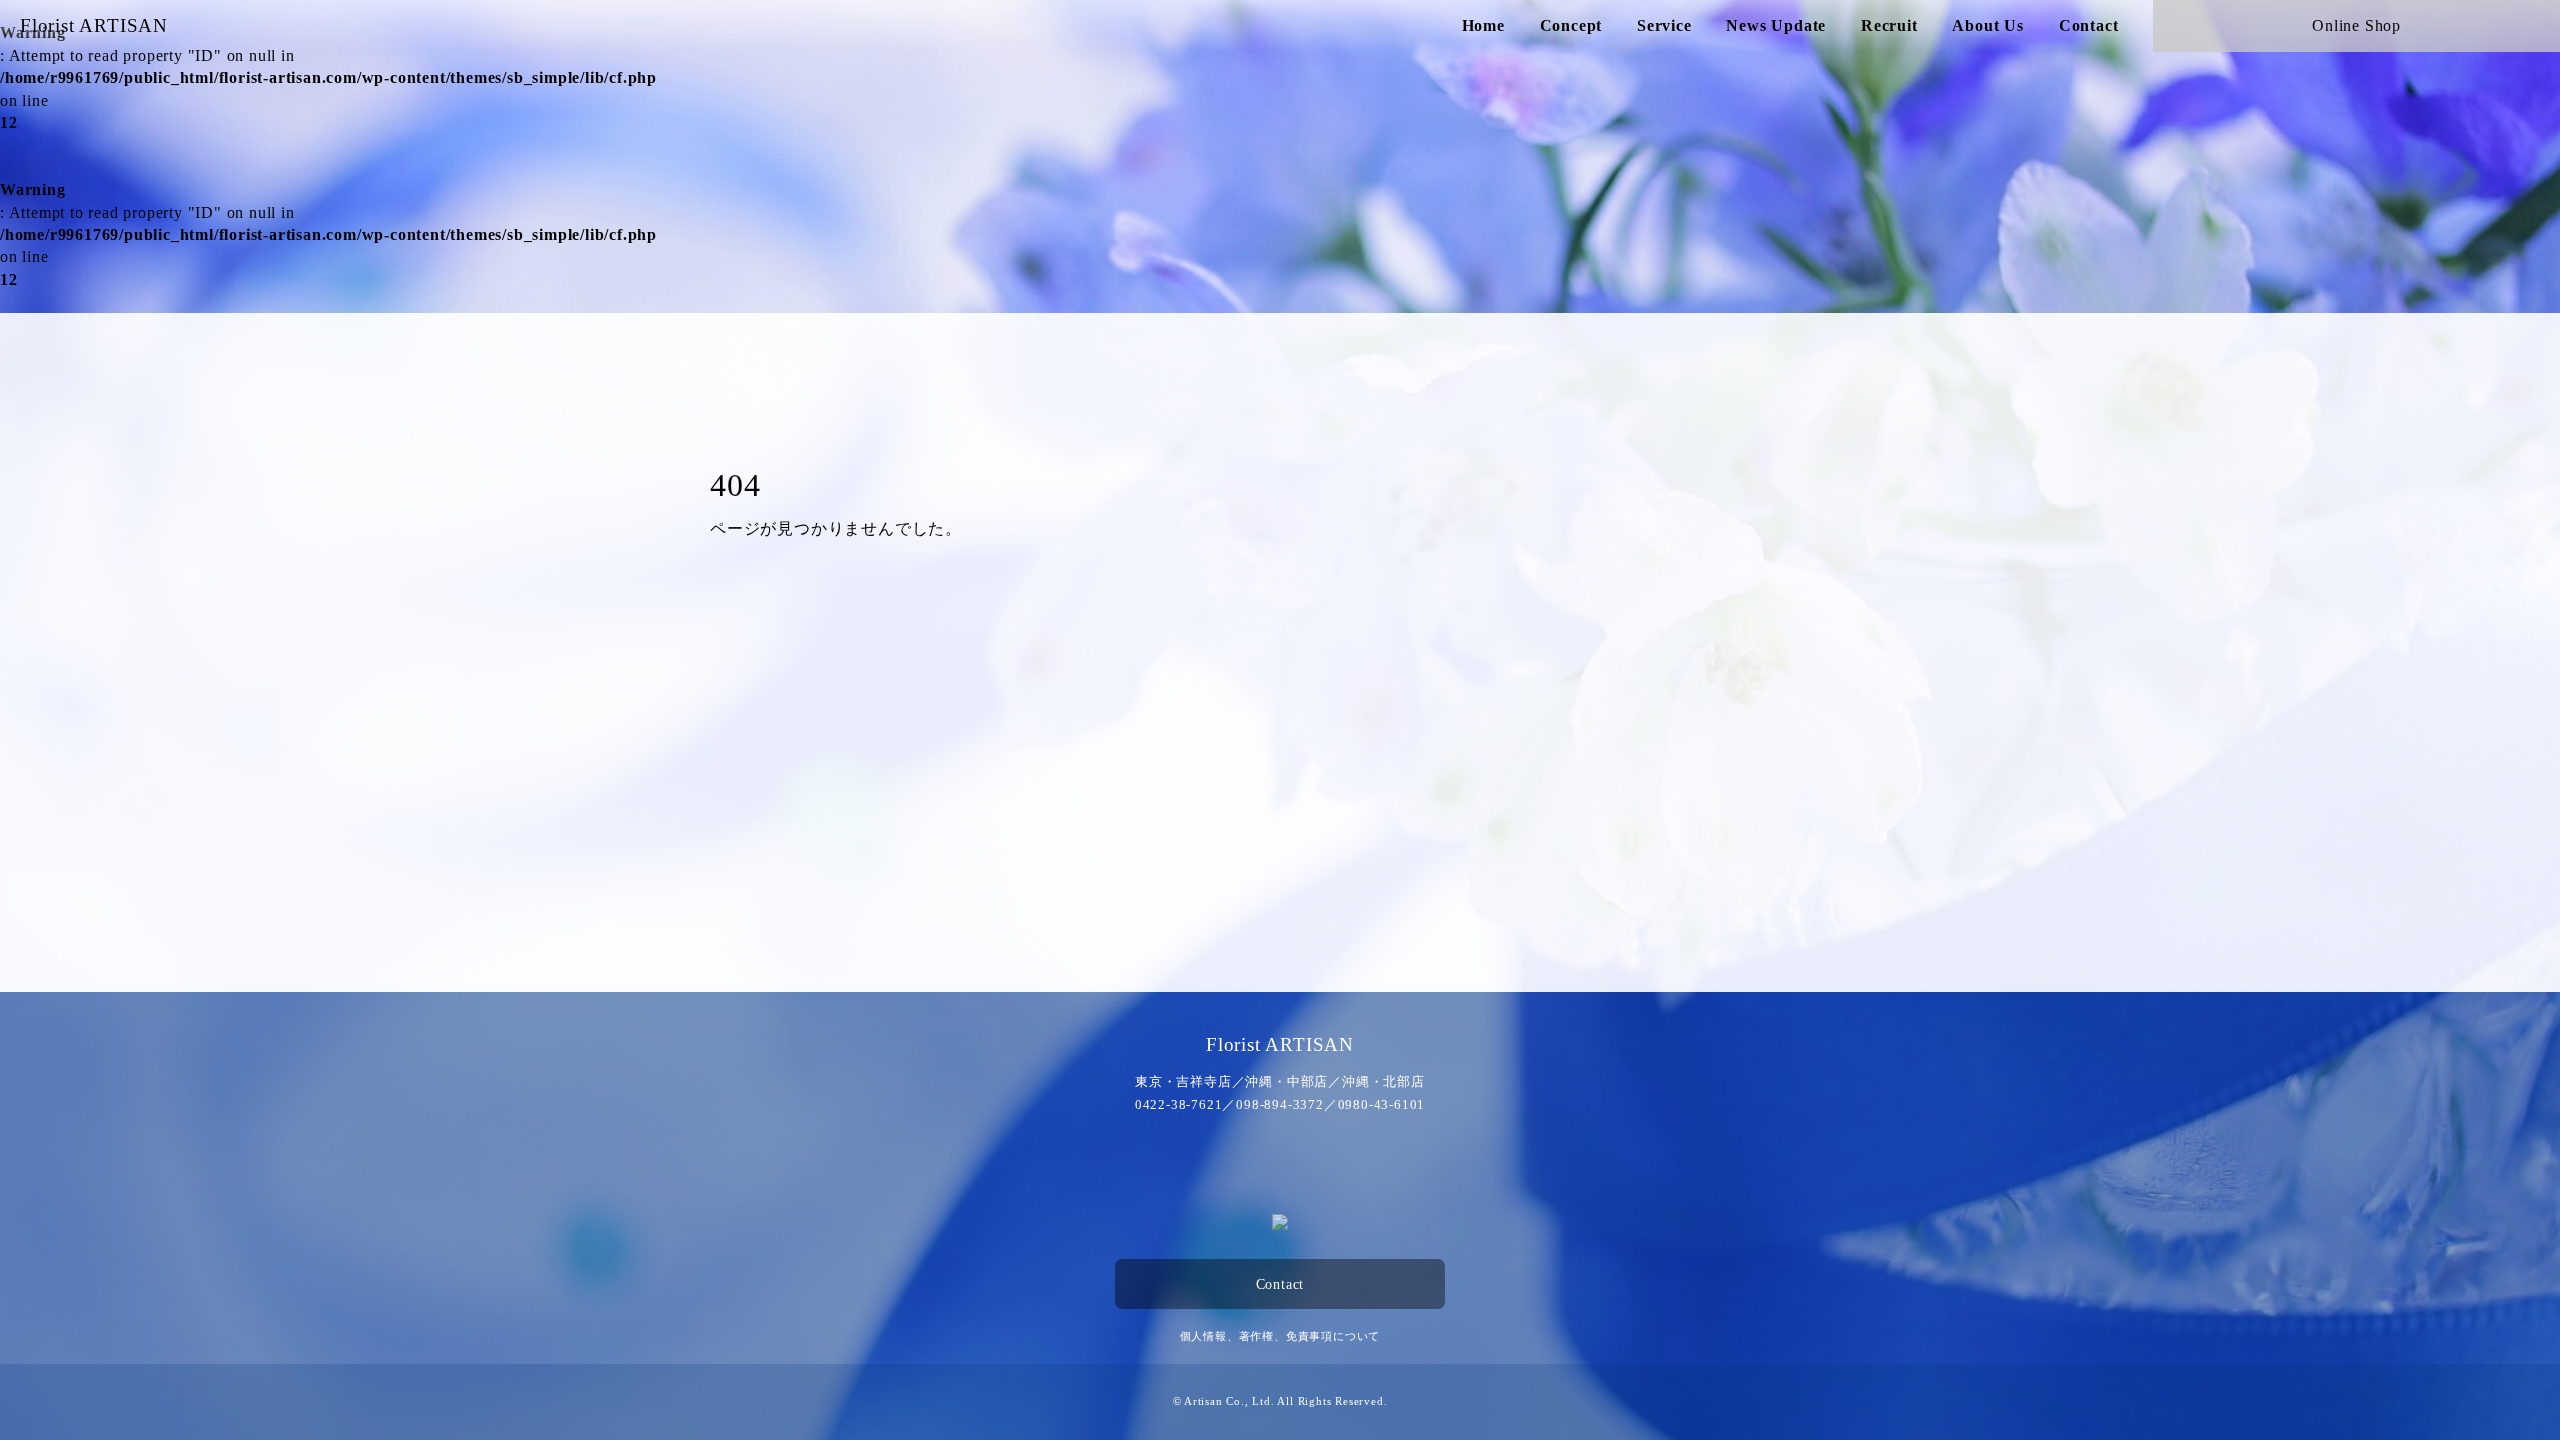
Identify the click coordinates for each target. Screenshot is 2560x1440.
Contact (2089, 25)
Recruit (1889, 25)
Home (1483, 25)
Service (1664, 25)
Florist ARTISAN (94, 25)
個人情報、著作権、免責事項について (1280, 1336)
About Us (1987, 25)
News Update (1776, 25)
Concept (1571, 25)
